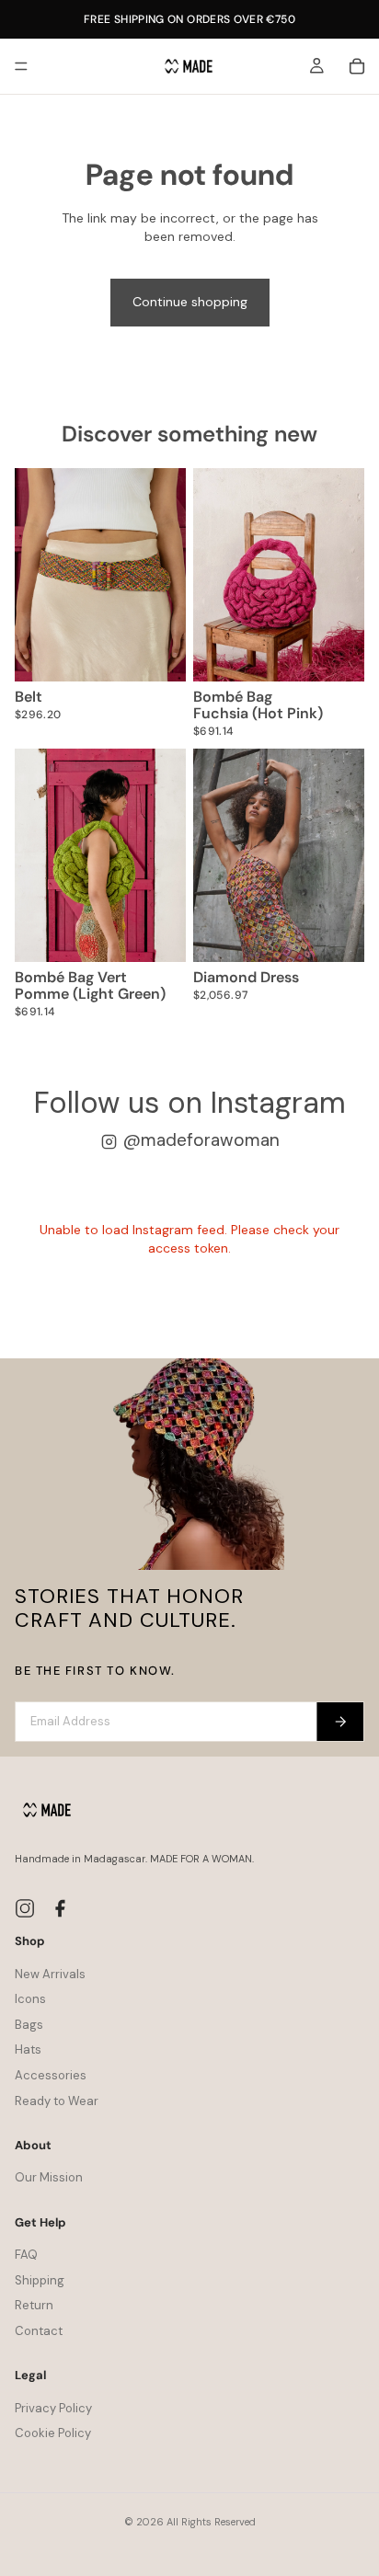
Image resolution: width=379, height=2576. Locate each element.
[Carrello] (357, 66)
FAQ (26, 2255)
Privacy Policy (53, 2408)
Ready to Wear (57, 2101)
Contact (39, 2331)
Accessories (51, 2075)
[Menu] (21, 66)
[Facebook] (60, 1908)
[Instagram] (25, 1908)
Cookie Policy (53, 2433)
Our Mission (49, 2177)
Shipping (40, 2280)
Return (34, 2305)
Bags (29, 2025)
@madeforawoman (201, 1140)
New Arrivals (50, 1974)
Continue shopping (190, 302)
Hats (28, 2049)
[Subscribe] (340, 1722)
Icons (30, 1999)
